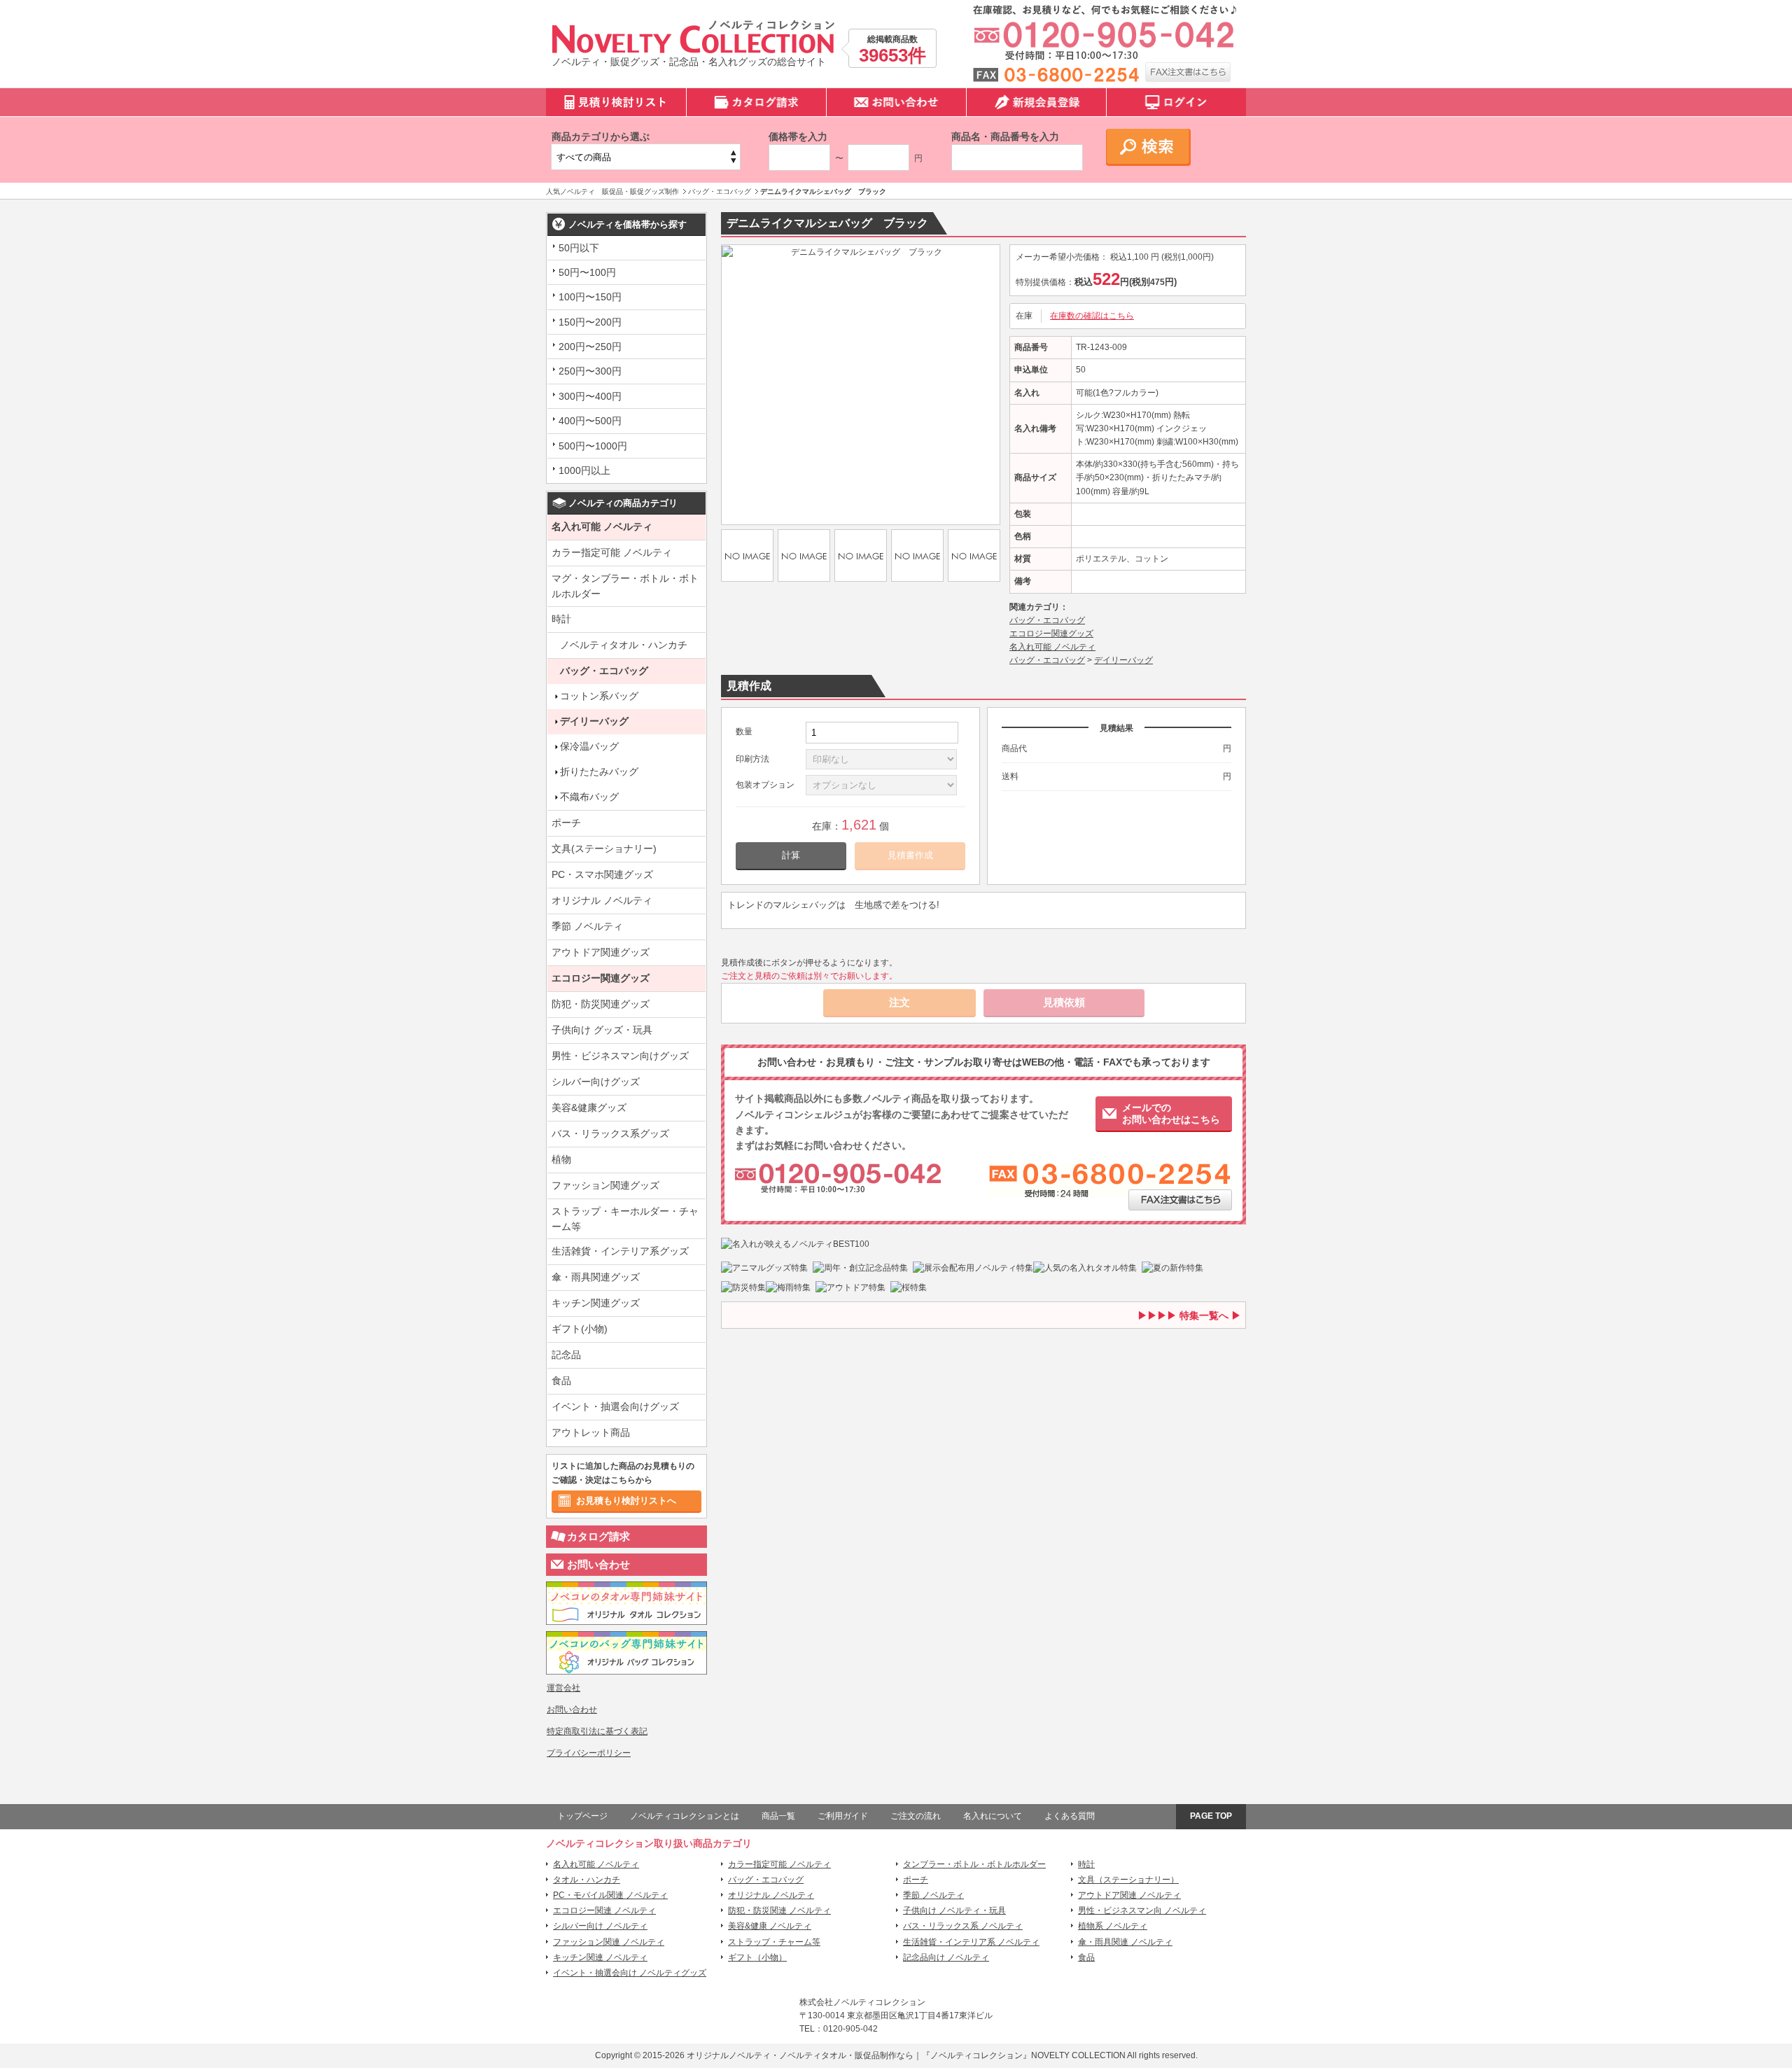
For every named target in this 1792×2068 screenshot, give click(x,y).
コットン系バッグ (599, 696)
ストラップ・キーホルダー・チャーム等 (625, 1219)
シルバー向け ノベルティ (600, 1926)
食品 (561, 1381)
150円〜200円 (590, 322)
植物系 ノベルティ (1113, 1926)
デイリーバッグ (594, 721)
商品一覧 (778, 1816)
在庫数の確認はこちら (1092, 316)
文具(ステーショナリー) (604, 848)
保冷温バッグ (589, 746)
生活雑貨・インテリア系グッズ (620, 1251)
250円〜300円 (590, 371)
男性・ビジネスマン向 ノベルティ (1142, 1910)
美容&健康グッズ (589, 1108)
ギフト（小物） (757, 1957)
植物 (561, 1159)
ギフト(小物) (580, 1329)
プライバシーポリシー (589, 1753)
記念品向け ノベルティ (946, 1957)
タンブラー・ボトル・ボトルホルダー (974, 1864)
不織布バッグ (589, 797)
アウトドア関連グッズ (601, 952)
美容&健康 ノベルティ (770, 1926)
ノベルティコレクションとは (685, 1816)
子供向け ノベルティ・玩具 (954, 1910)
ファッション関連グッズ (605, 1185)
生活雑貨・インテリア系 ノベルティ (971, 1942)
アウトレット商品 (591, 1432)
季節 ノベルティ (587, 926)
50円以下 (579, 248)
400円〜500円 (590, 421)
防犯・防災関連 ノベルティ (779, 1910)
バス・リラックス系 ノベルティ (963, 1926)
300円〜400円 (590, 396)
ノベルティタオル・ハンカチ (624, 645)
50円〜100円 (587, 272)
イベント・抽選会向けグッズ (615, 1406)
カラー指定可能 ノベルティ (612, 552)
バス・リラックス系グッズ (610, 1133)
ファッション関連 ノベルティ (609, 1942)
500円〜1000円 (593, 446)
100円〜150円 (590, 297)
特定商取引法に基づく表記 (597, 1731)
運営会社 (563, 1688)
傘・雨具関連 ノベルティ (1125, 1942)
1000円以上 (584, 470)
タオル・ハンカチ (587, 1880)
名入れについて (993, 1816)
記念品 (566, 1355)
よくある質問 (1070, 1816)
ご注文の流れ (916, 1816)
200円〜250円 (590, 347)
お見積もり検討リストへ (626, 1501)
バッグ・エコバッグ (604, 671)
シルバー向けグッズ (596, 1082)
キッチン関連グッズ (596, 1303)
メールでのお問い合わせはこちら (1171, 1113)
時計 (561, 619)
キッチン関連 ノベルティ (600, 1957)
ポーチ (566, 823)
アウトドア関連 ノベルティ (1129, 1895)
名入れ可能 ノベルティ (602, 526)
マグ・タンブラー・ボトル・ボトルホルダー (625, 586)
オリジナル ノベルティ (602, 900)
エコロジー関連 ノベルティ (604, 1910)
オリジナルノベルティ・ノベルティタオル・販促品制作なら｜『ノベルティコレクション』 (859, 2055)
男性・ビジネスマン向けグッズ (620, 1056)
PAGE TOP (1211, 1816)
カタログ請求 (598, 1536)
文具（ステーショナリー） (1128, 1880)
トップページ (582, 1816)
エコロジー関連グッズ (601, 978)
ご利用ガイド (843, 1816)
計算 (791, 855)
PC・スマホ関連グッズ (602, 874)
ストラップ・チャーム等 (774, 1942)
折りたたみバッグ (599, 771)
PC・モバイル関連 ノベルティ (610, 1895)
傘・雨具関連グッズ (596, 1277)
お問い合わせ (598, 1564)
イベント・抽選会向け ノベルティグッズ (630, 1973)
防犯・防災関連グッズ (601, 1004)
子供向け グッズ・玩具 (602, 1030)
